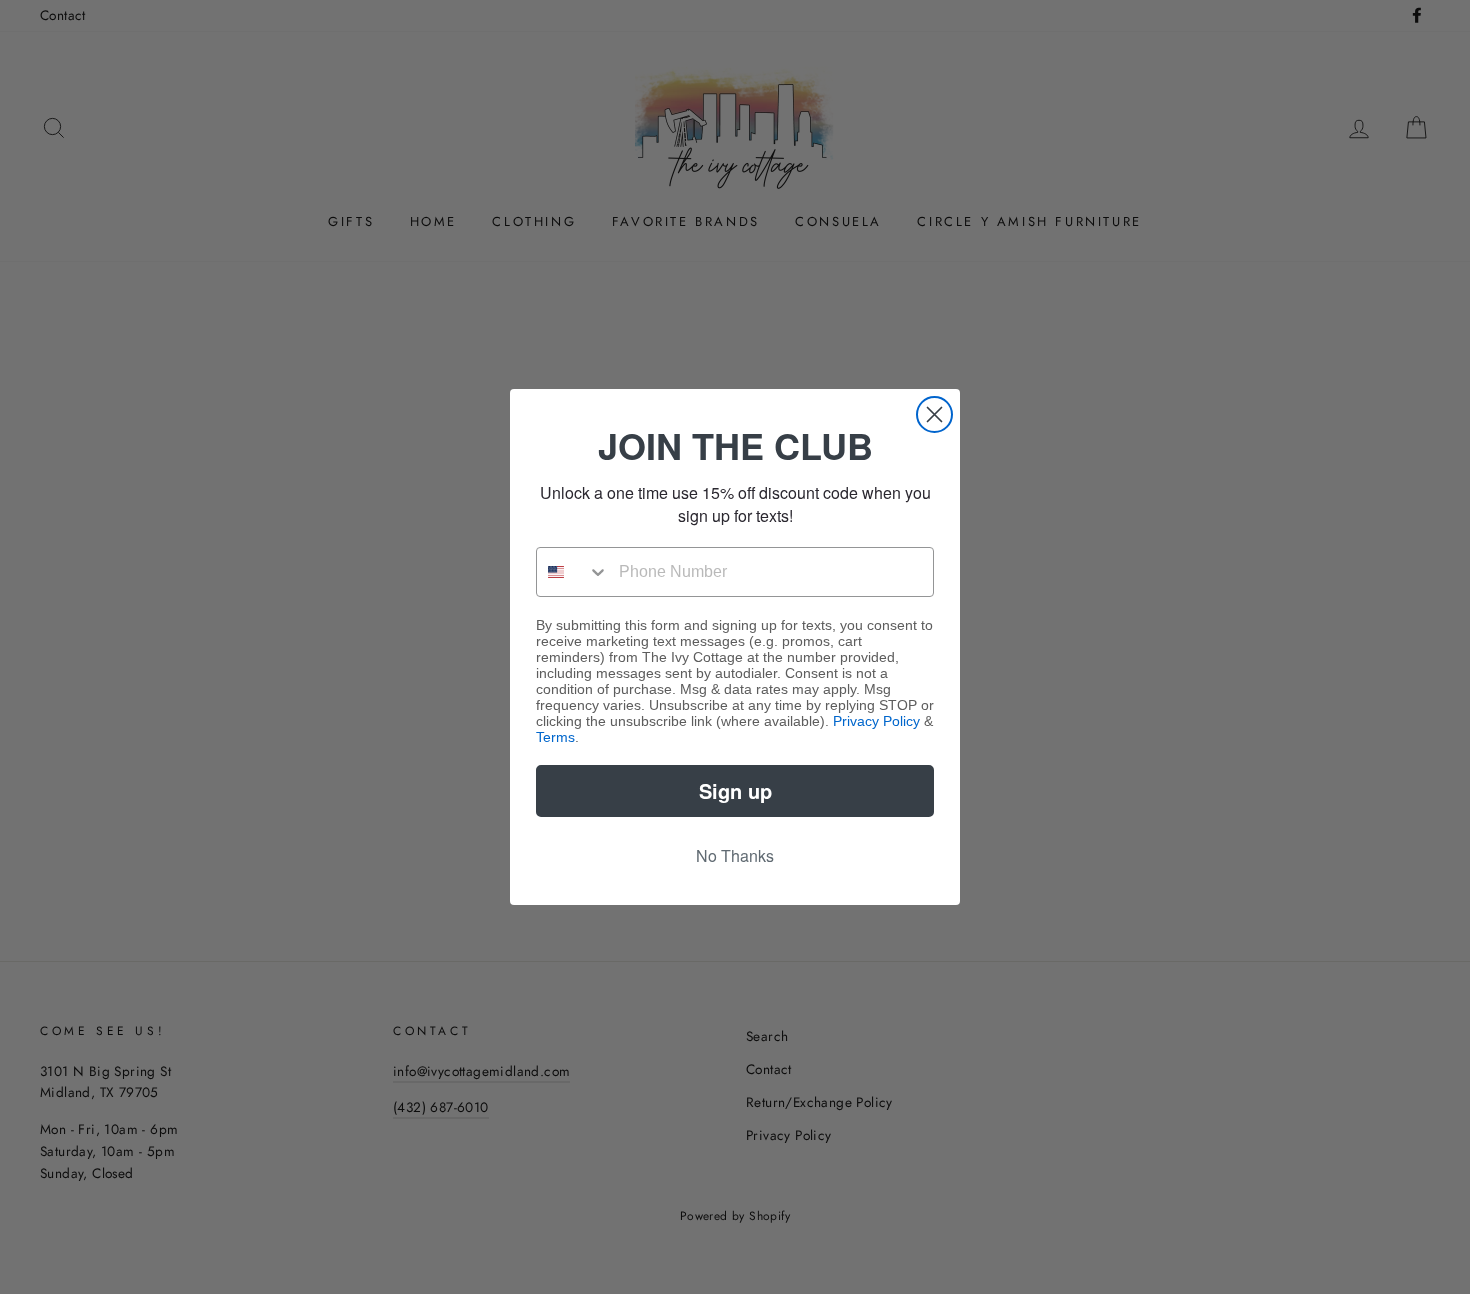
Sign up (735, 790)
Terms (555, 737)
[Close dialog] (934, 414)
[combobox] (573, 572)
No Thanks (735, 855)
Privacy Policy (876, 721)
